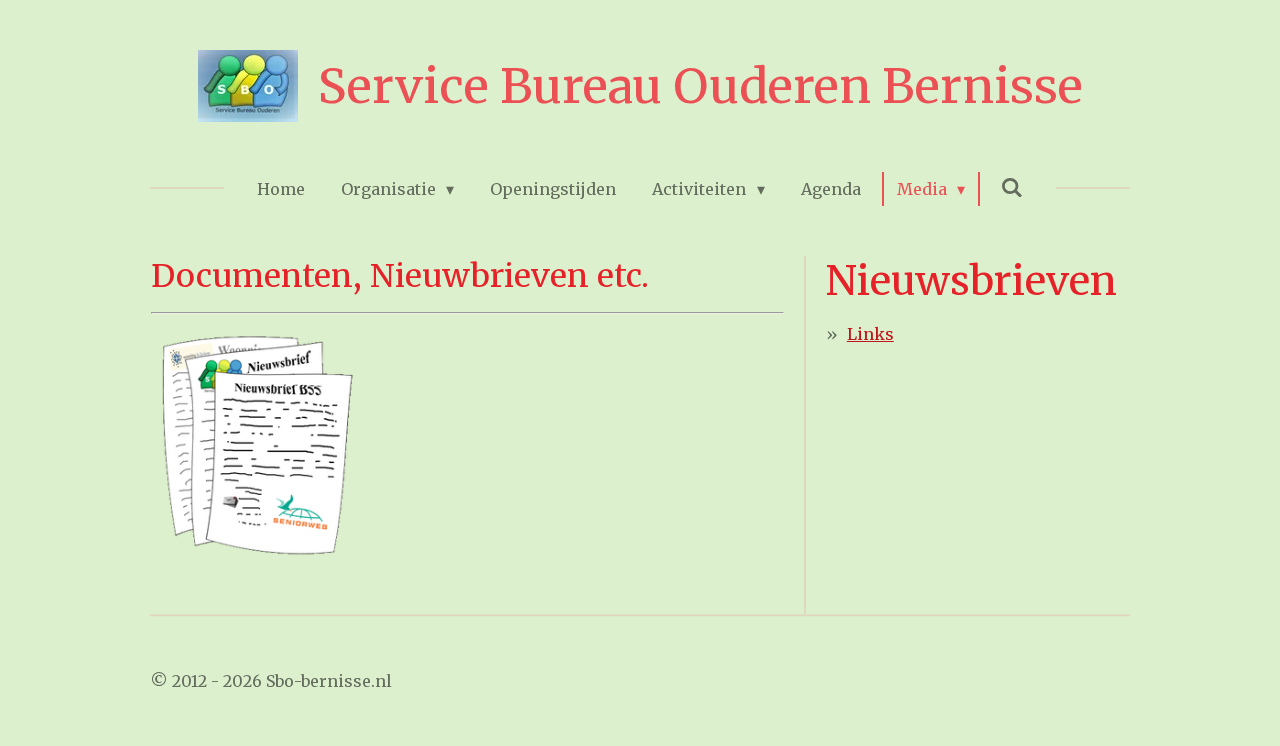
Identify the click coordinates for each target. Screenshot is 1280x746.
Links (870, 334)
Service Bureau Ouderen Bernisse (700, 86)
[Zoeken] (1012, 187)
